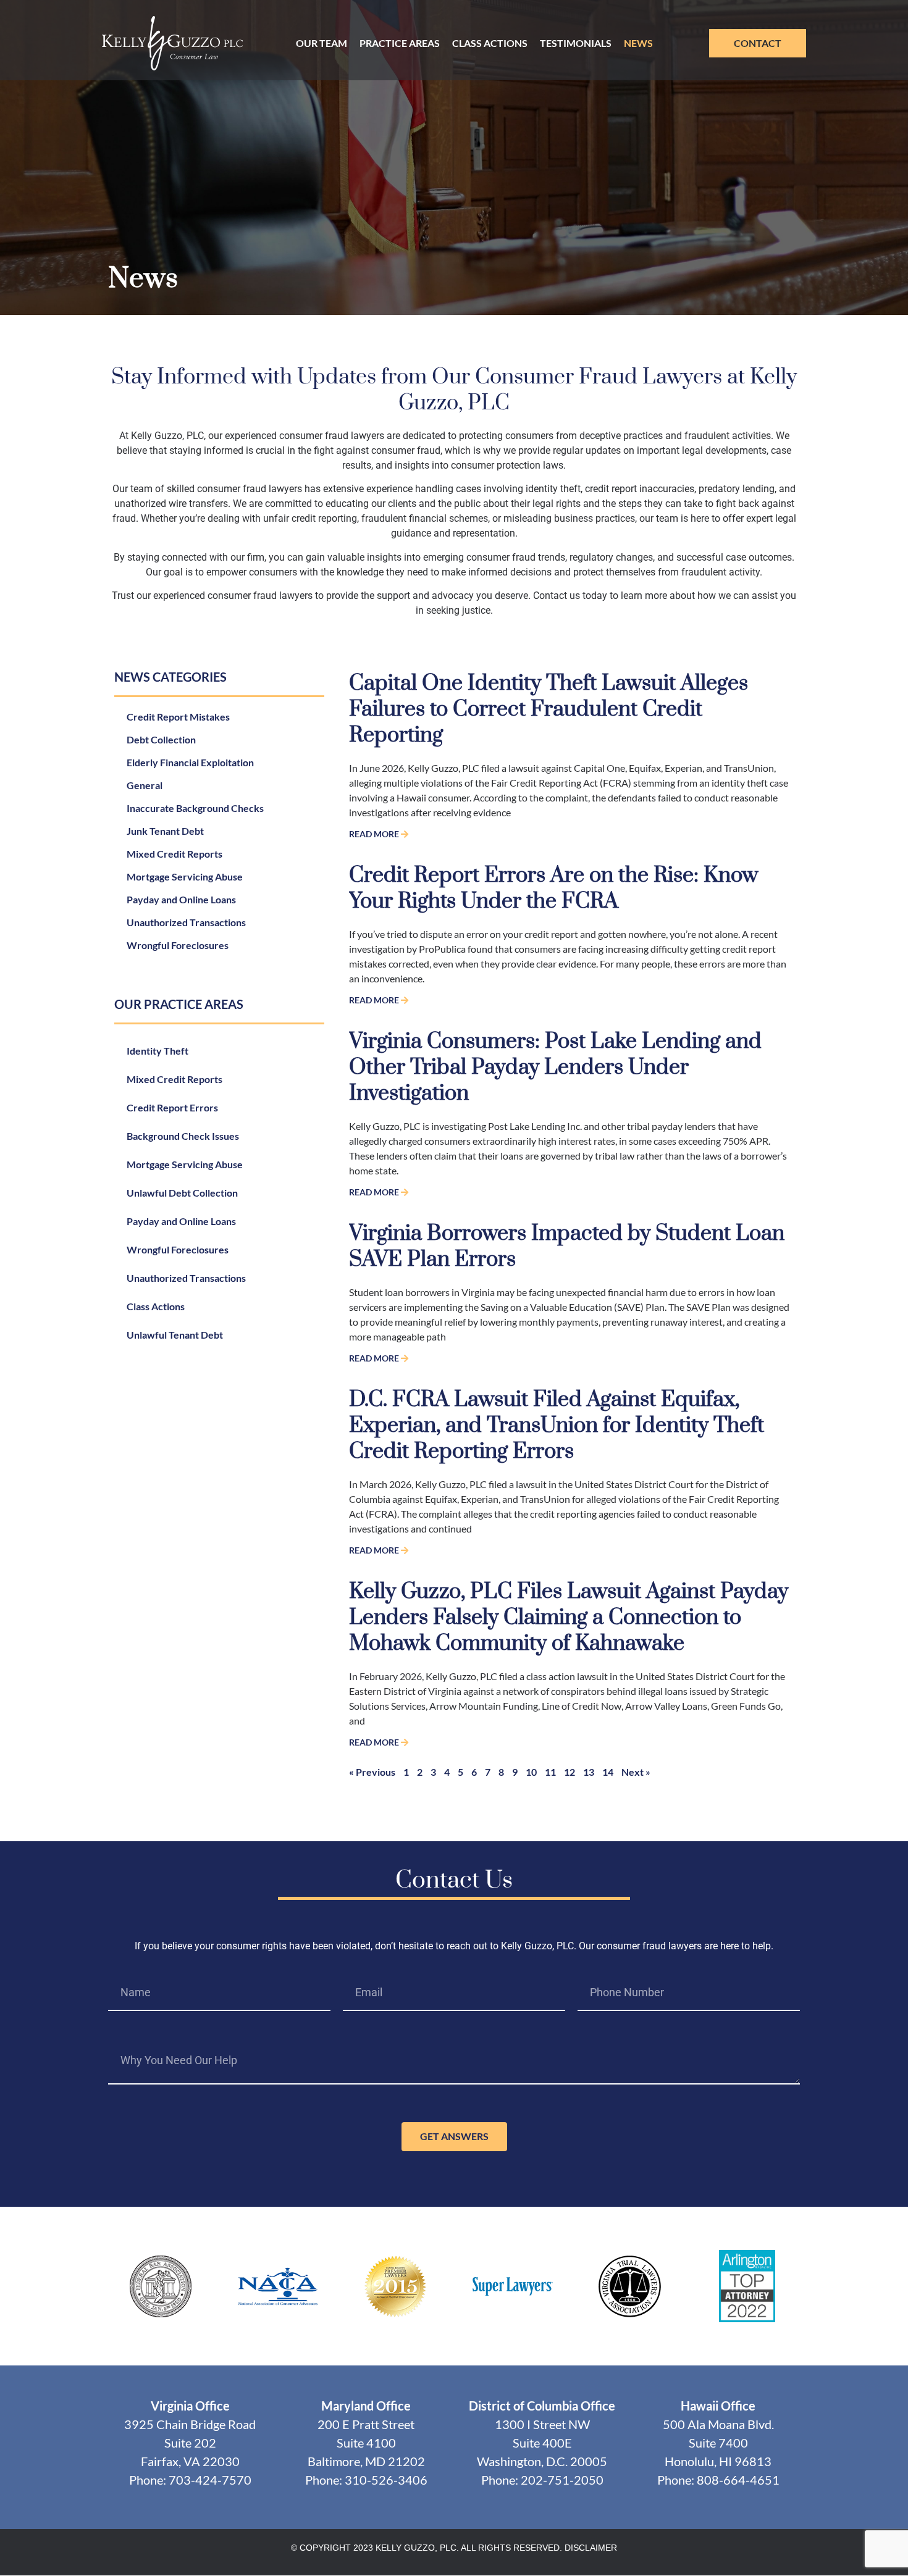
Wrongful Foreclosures (178, 945)
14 (608, 1772)
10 (531, 1772)
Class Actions (490, 43)
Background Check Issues (183, 1136)
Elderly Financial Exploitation (190, 762)
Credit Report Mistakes (178, 717)
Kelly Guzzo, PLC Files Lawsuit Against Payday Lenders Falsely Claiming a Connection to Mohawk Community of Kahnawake (569, 1618)
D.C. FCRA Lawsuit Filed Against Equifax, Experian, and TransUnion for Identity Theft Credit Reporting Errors (557, 1426)
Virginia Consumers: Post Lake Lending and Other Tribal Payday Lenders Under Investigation (555, 1068)
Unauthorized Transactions (186, 922)
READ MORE (375, 834)
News (638, 43)
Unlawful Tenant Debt (175, 1335)
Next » (636, 1772)
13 (589, 1772)
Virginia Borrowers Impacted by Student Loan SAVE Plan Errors (567, 1247)
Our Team (322, 43)
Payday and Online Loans (181, 899)
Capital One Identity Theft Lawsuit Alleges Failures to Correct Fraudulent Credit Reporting (549, 709)
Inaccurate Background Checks (195, 808)
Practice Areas (400, 43)
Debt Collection (161, 739)
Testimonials (576, 43)
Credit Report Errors (172, 1107)
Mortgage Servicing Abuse (185, 876)
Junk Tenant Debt (165, 831)
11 (550, 1772)
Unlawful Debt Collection (182, 1193)
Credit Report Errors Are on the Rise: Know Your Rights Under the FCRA (553, 889)
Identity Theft (158, 1051)
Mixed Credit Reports (174, 854)
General (145, 785)
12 (570, 1772)
